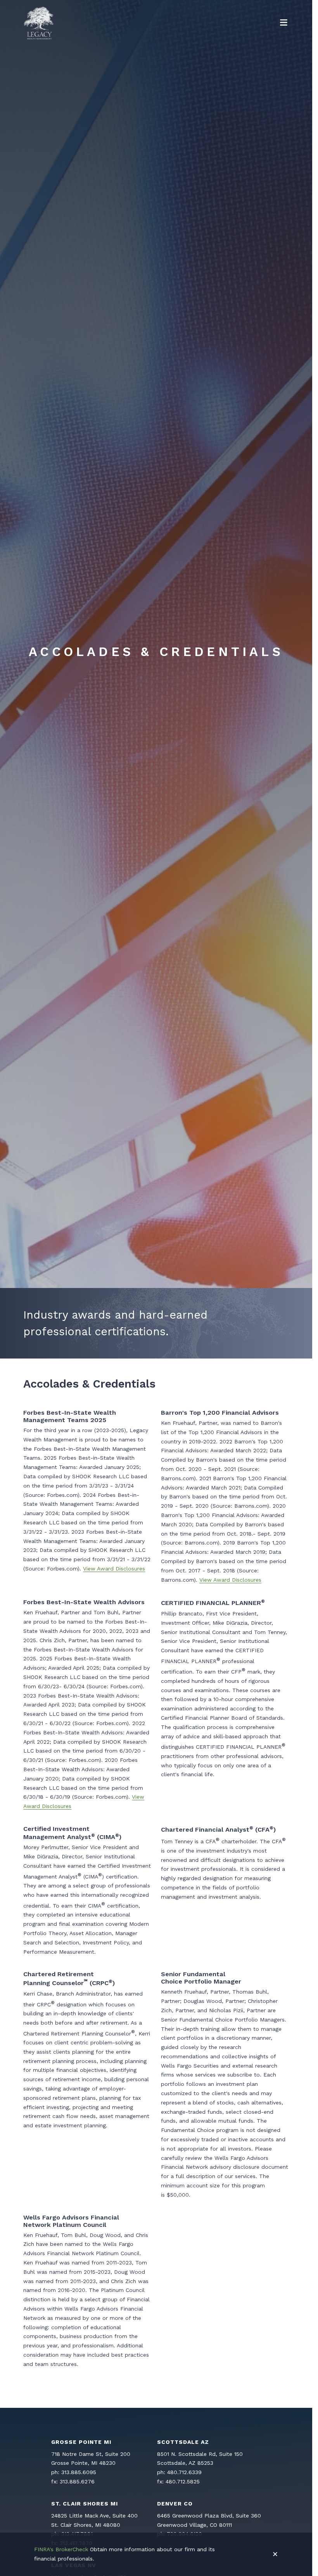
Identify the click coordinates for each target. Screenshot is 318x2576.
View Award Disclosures (114, 1569)
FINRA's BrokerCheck (61, 2549)
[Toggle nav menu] (284, 23)
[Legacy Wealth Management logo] (39, 23)
